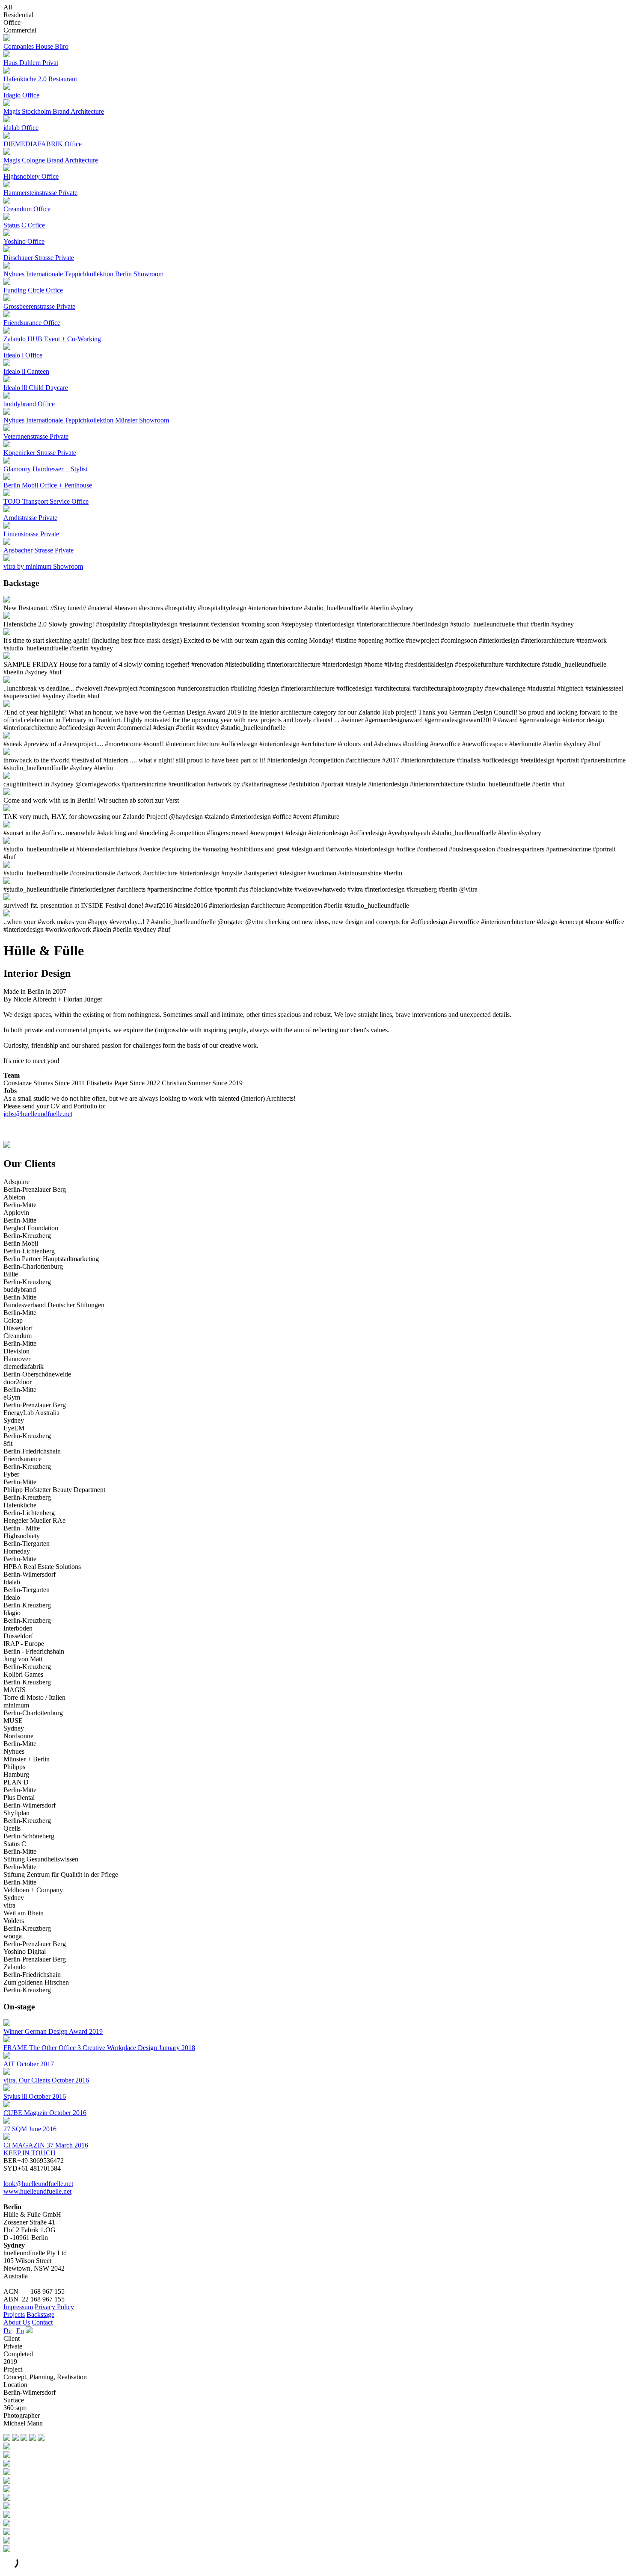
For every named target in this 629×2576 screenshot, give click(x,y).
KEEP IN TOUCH (30, 2153)
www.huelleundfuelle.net (37, 2191)
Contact (42, 2322)
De (7, 2331)
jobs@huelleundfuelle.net (38, 1114)
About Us (17, 2322)
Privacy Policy (54, 2307)
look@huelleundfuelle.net (38, 2184)
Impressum (18, 2307)
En (20, 2331)
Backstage (40, 2315)
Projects (14, 2315)
